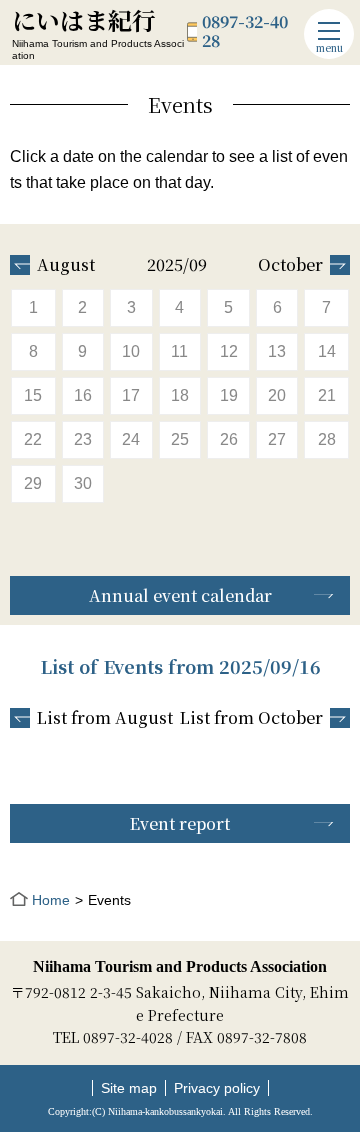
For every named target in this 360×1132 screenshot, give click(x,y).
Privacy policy (217, 1088)
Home (51, 900)
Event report (180, 823)
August (66, 265)
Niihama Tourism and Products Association (180, 966)
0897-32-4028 (245, 31)
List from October (251, 718)
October (290, 265)
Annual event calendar (180, 595)
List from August (105, 718)
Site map (129, 1088)
